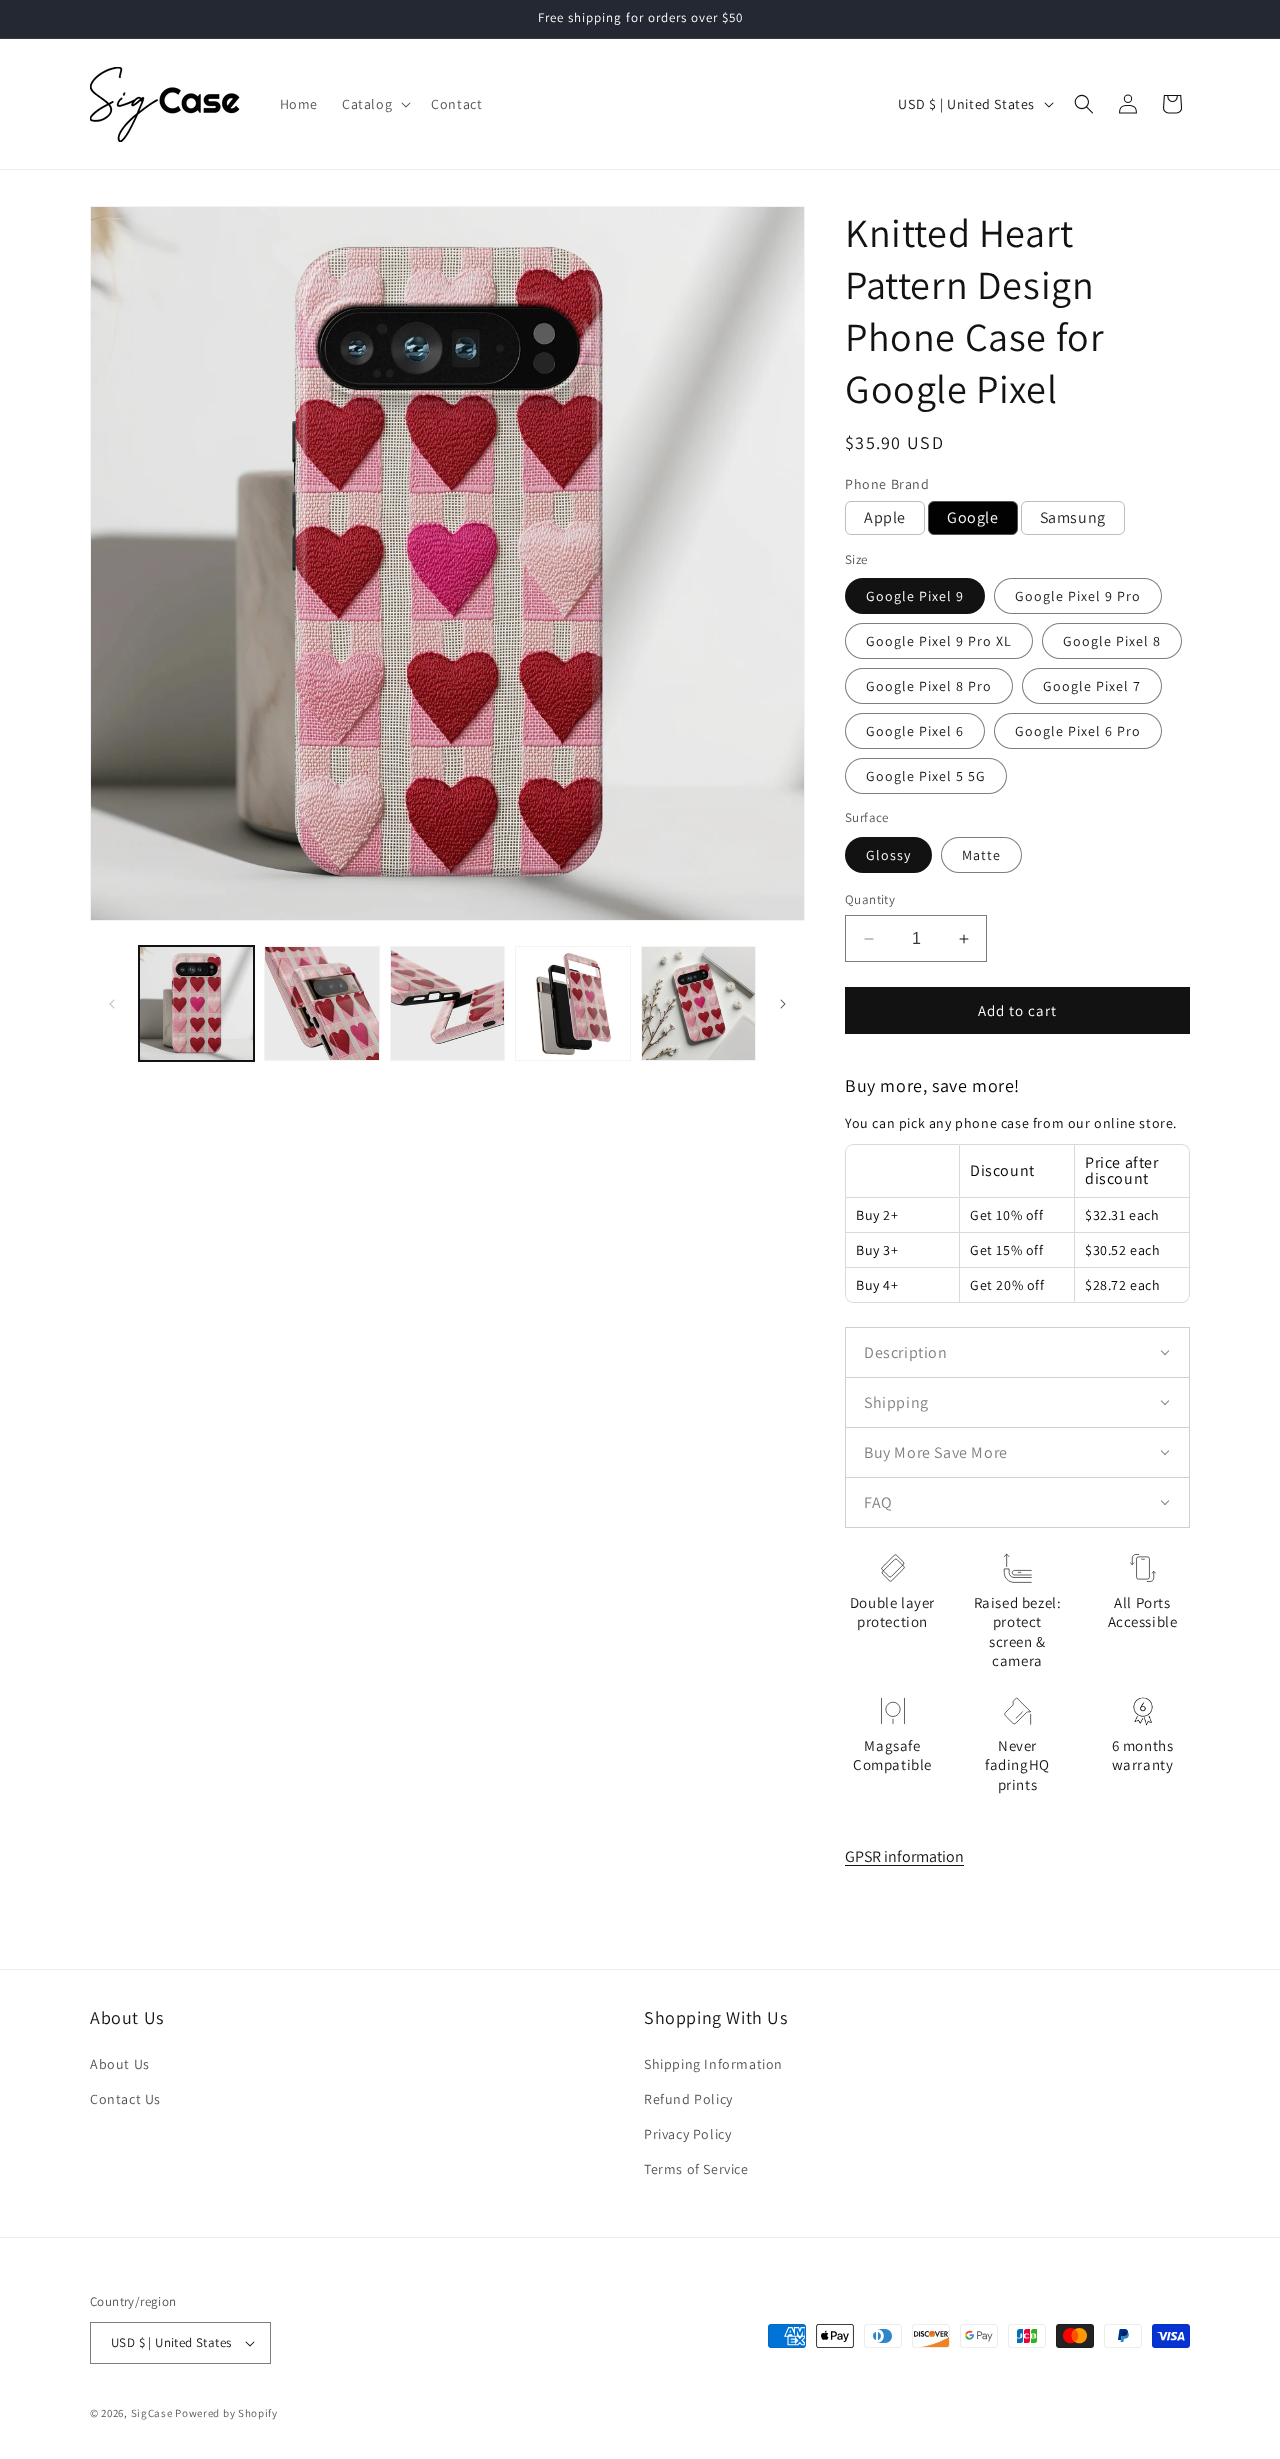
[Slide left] (112, 1004)
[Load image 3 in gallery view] (447, 1003)
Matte (981, 855)
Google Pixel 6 (915, 731)
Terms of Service (696, 2169)
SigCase (152, 2413)
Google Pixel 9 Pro (1078, 596)
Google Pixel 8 (1112, 641)
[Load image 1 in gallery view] (196, 1003)
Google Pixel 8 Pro (929, 686)
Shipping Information (713, 2064)
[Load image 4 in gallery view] (572, 1003)
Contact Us (125, 2099)
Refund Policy (688, 2099)
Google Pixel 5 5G (926, 776)
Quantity (870, 899)
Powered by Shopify (226, 2413)
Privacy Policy (687, 2134)
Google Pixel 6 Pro (1078, 731)
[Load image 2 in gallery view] (321, 1003)
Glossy (888, 855)
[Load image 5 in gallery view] (698, 1003)
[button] (374, 104)
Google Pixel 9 (915, 596)
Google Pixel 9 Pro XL (939, 641)
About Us (120, 2064)
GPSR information (904, 1856)
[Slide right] (783, 1004)
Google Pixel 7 (1092, 686)
